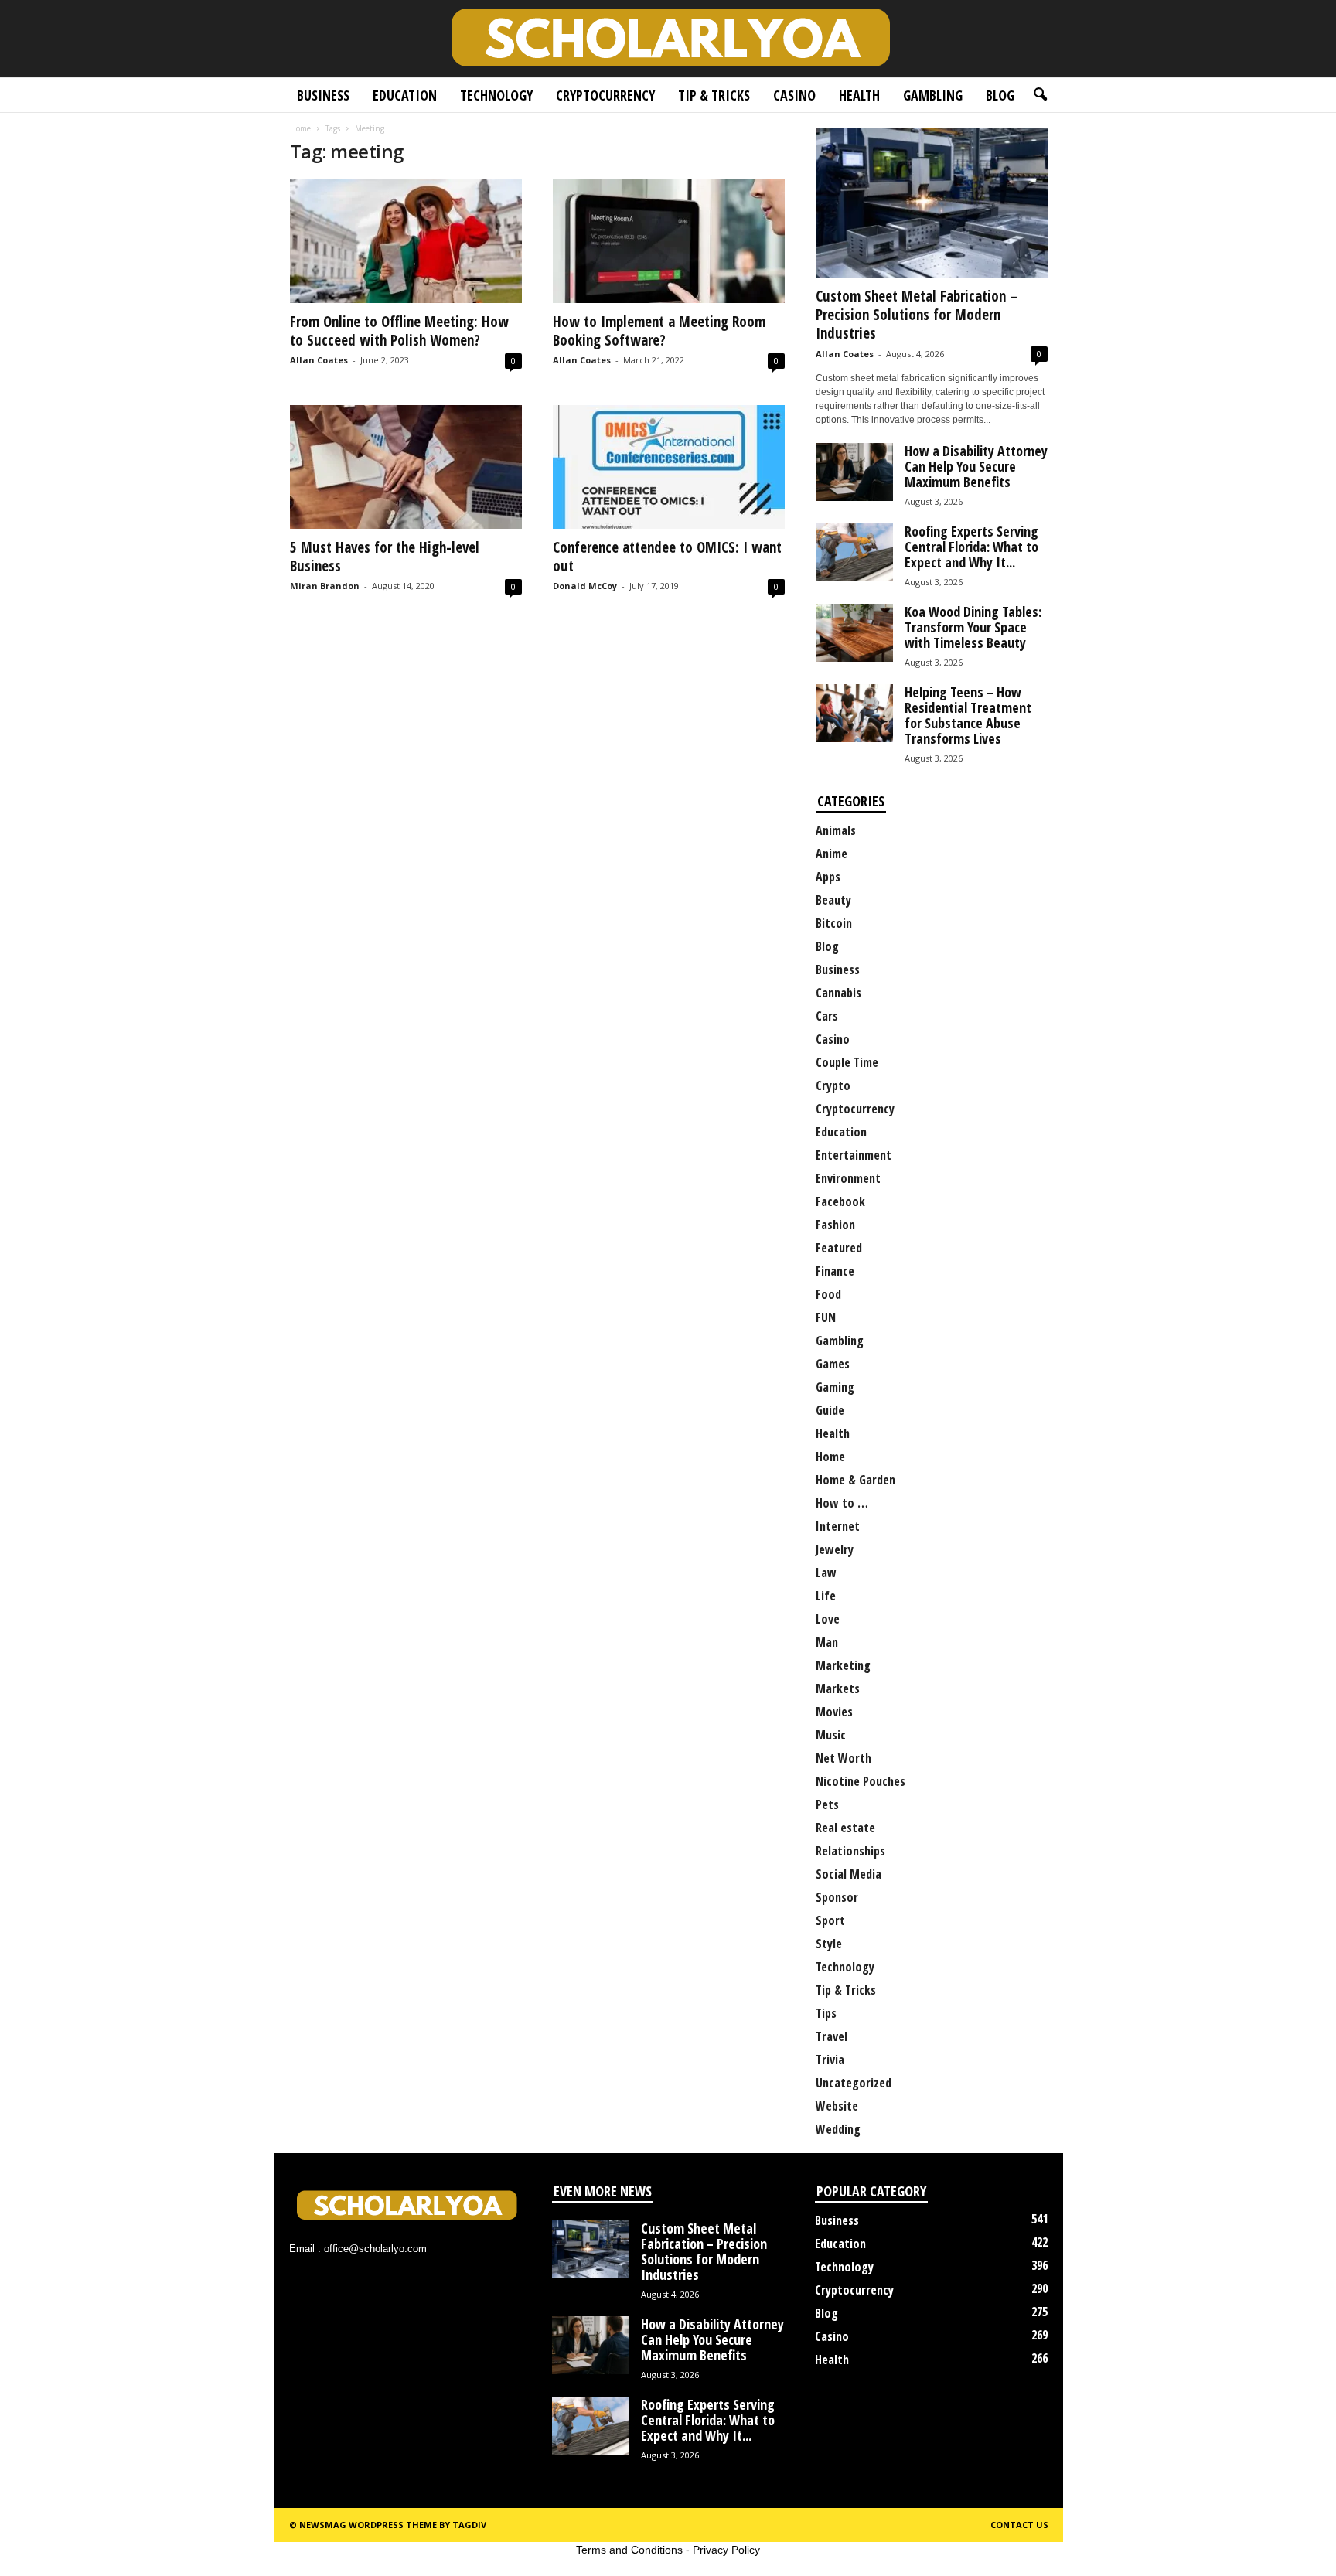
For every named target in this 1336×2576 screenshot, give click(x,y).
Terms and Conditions (629, 2550)
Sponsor (837, 1897)
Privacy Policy (726, 2550)
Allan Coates (319, 360)
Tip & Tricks (714, 95)
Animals (836, 830)
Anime (832, 854)
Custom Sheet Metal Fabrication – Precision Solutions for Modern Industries (917, 315)
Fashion (835, 1225)
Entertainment (854, 1155)
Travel (832, 2036)
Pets (827, 1804)
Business (323, 95)
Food (828, 1294)
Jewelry (835, 1549)
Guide (830, 1410)
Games (833, 1364)
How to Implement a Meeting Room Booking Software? (659, 331)
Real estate (845, 1828)
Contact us (1019, 2525)
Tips (826, 2013)
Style (829, 1944)
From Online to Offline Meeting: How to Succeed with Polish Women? (399, 331)
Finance (835, 1271)
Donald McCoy (585, 586)
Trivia (830, 2060)
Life (826, 1596)
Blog (1000, 95)
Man (827, 1642)
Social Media (849, 1874)
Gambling (933, 95)
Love (828, 1619)
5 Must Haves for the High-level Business (385, 557)
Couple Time (847, 1062)
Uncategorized (854, 2083)
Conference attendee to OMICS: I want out (667, 557)
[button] (1040, 95)
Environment (848, 1178)
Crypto (833, 1085)
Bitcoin (834, 923)
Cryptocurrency (605, 95)
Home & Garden (855, 1480)
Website (837, 2106)
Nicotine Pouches (861, 1781)
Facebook (840, 1201)
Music (831, 1735)
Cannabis (838, 993)
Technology (496, 95)
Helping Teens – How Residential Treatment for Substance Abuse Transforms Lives (968, 715)
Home (300, 128)
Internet (838, 1526)
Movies (834, 1712)
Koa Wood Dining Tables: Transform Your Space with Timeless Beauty (973, 627)
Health (859, 95)
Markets (838, 1688)
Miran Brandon (325, 586)
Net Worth (844, 1758)
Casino (794, 95)
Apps (828, 877)
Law (826, 1573)
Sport (830, 1920)
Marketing (843, 1665)
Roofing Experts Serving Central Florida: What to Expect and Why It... (971, 547)
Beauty (833, 900)
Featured (839, 1248)
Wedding (838, 2129)
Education (405, 95)
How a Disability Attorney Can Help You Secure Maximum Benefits (976, 466)
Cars (827, 1016)
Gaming (835, 1387)
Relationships (850, 1851)
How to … (842, 1503)
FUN (826, 1317)
